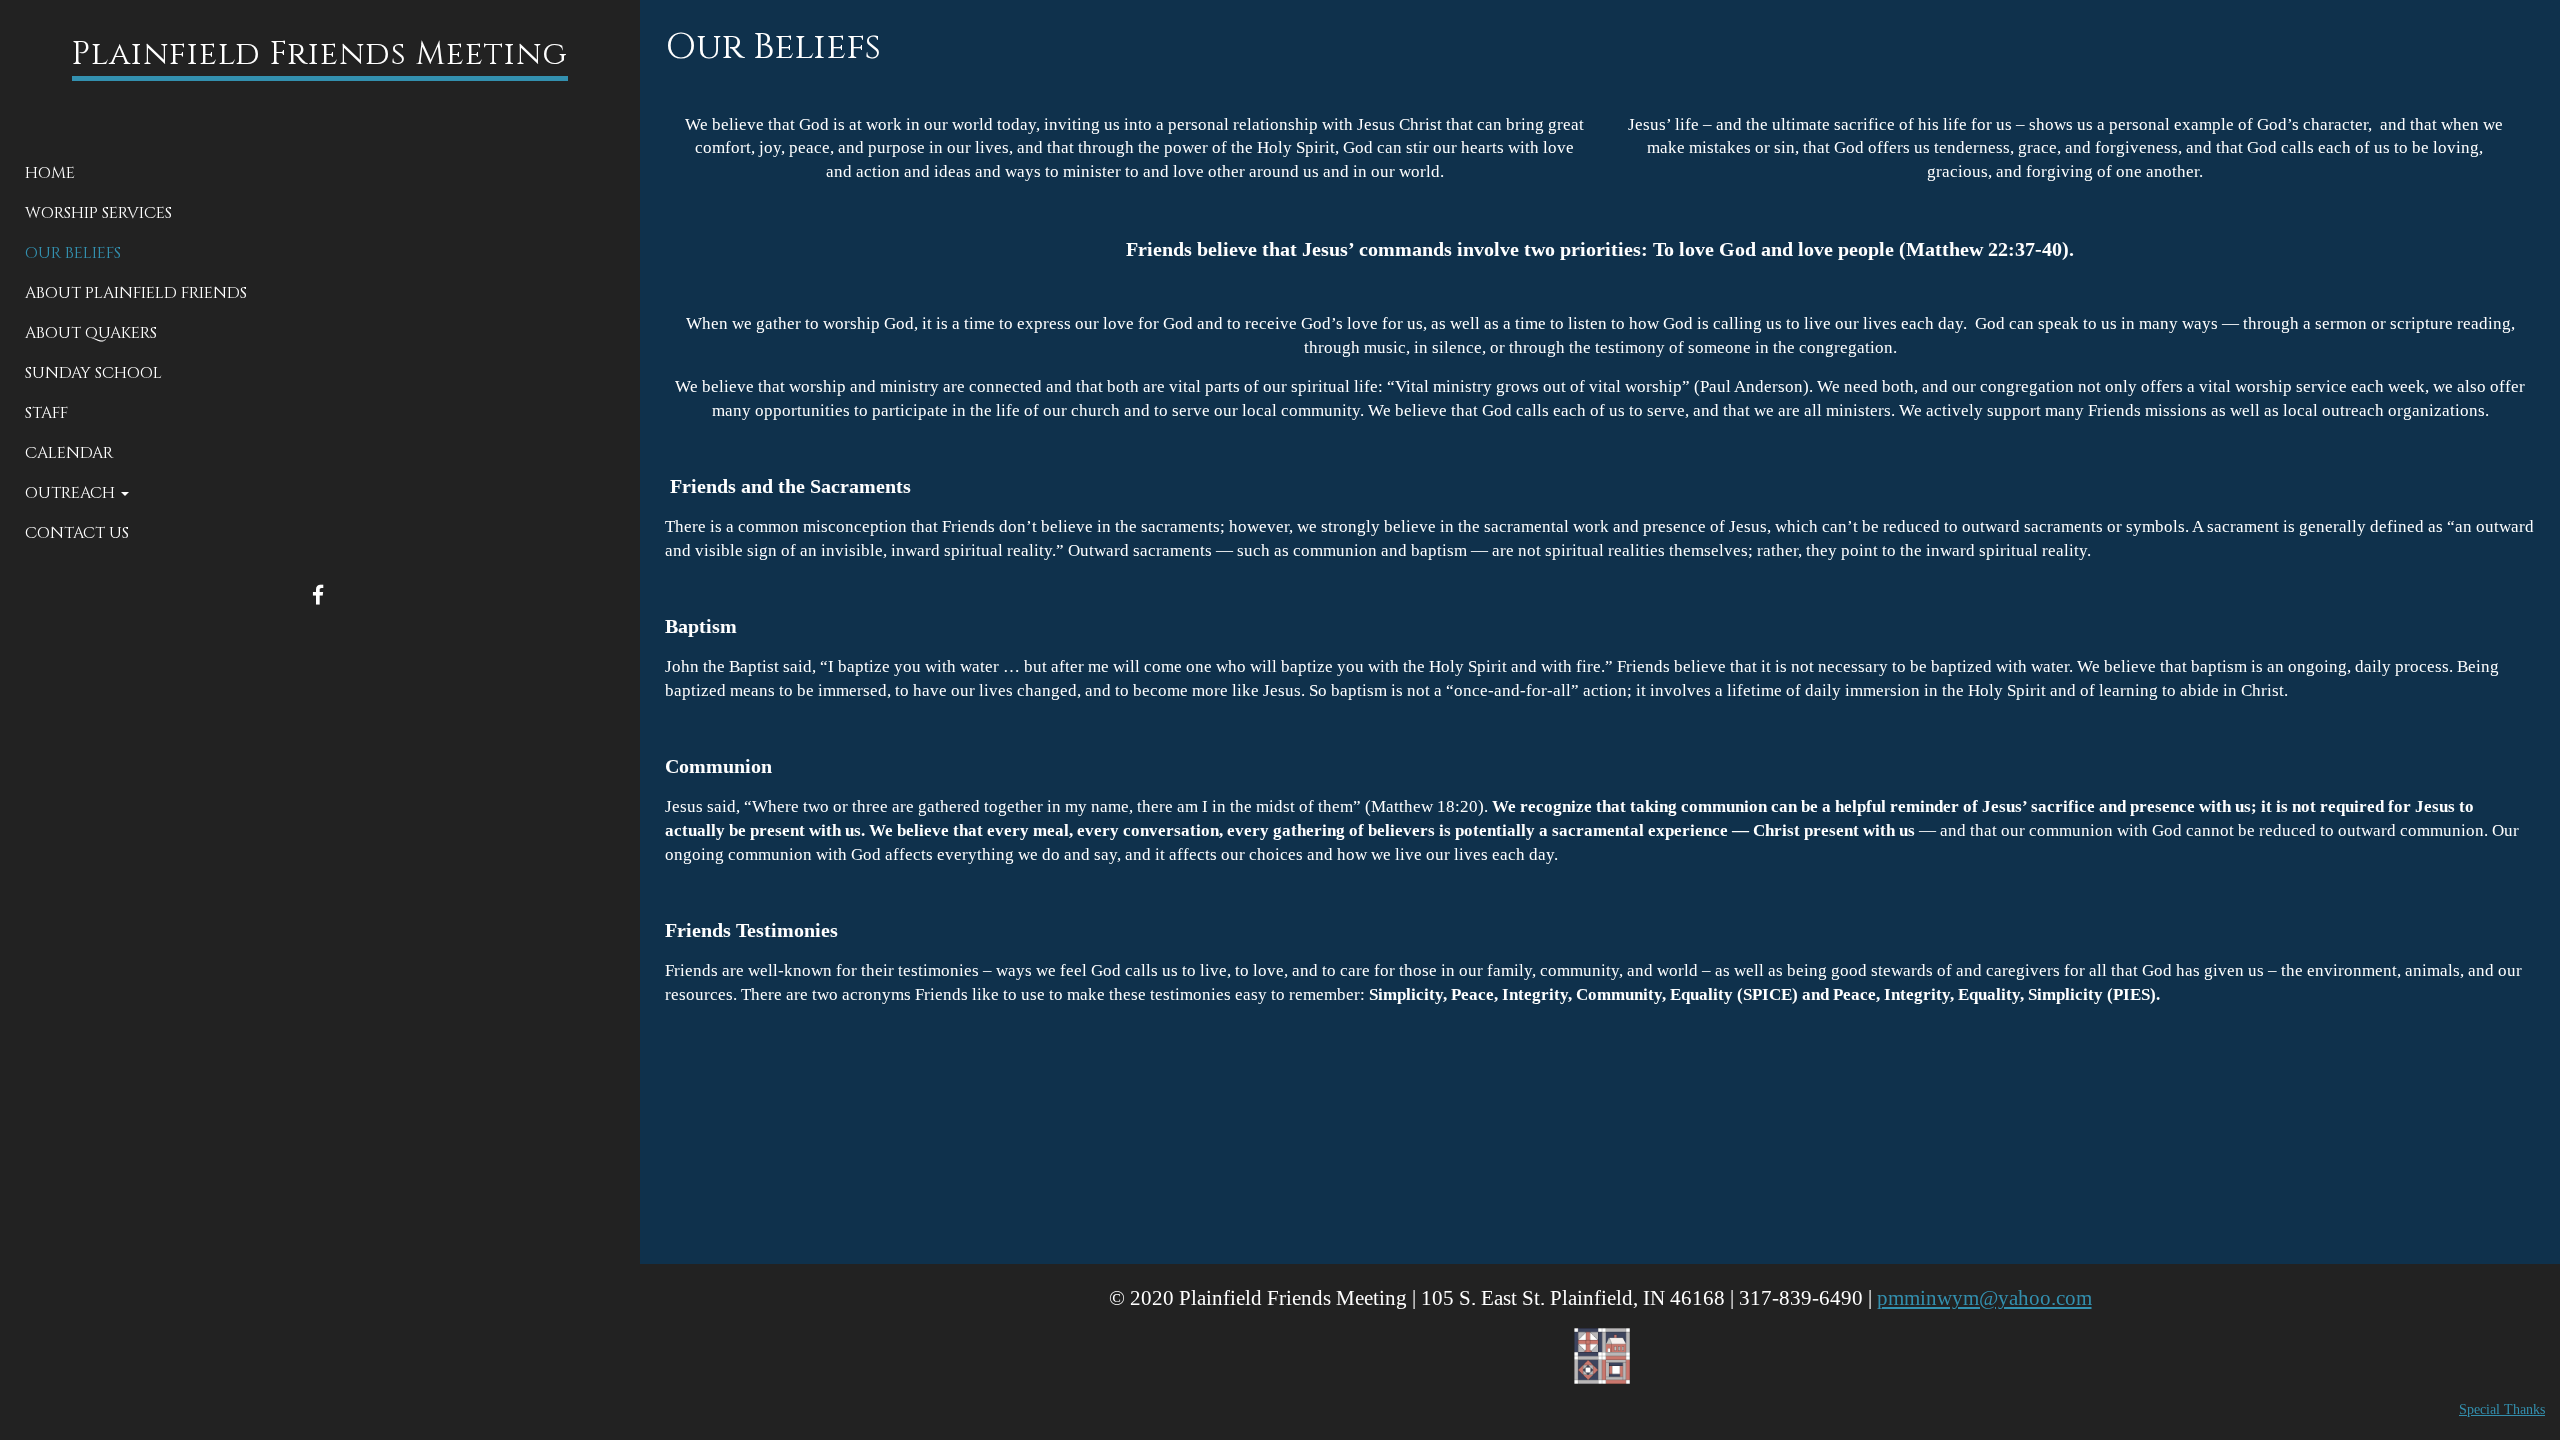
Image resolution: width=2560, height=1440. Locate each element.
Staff (46, 413)
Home (50, 173)
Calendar (69, 453)
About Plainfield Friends (136, 293)
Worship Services (98, 213)
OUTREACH (72, 493)
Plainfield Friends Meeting (320, 54)
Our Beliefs (73, 253)
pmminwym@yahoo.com (1984, 1298)
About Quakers (91, 333)
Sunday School (93, 373)
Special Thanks (2502, 1409)
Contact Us (77, 533)
